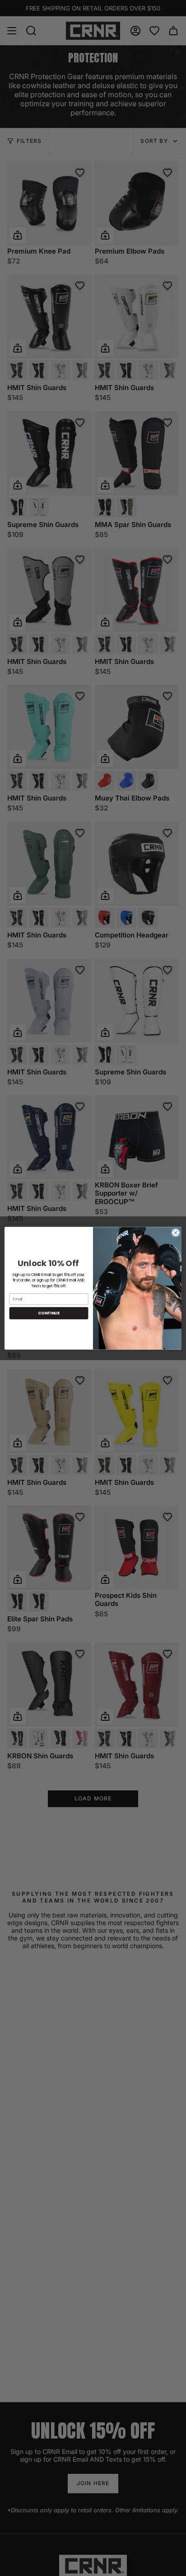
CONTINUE (49, 1313)
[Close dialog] (176, 1233)
